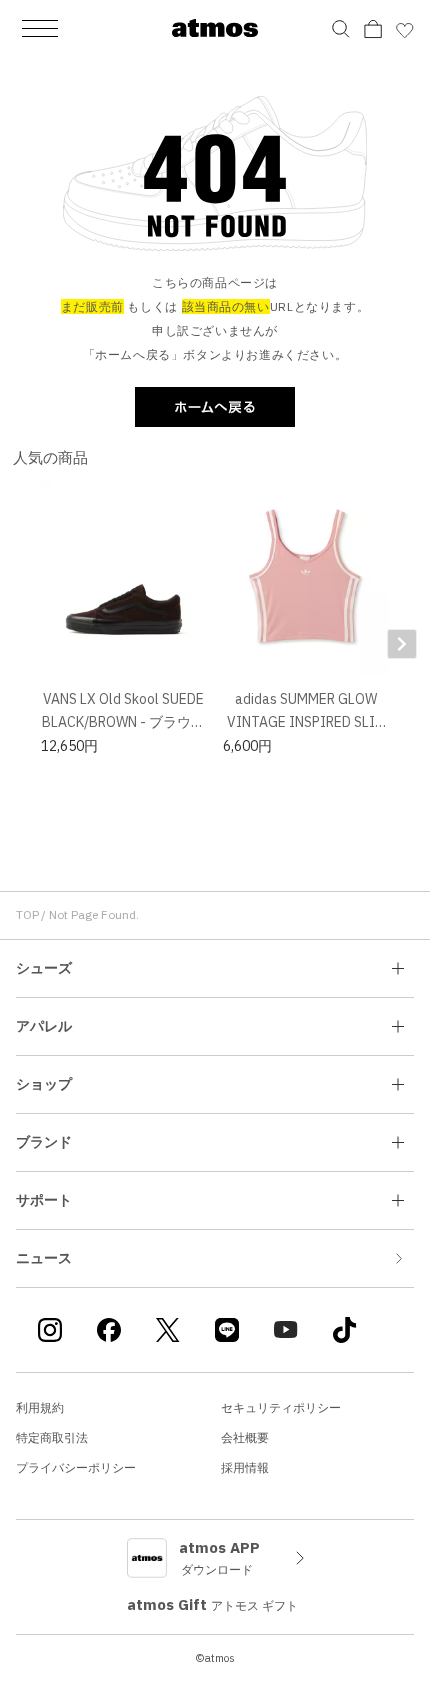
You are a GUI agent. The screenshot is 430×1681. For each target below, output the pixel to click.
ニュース (44, 1258)
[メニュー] (40, 28)
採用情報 (245, 1467)
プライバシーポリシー (76, 1467)
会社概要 (245, 1437)
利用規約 (40, 1407)
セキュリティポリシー (281, 1407)
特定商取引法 (52, 1437)
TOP (27, 914)
